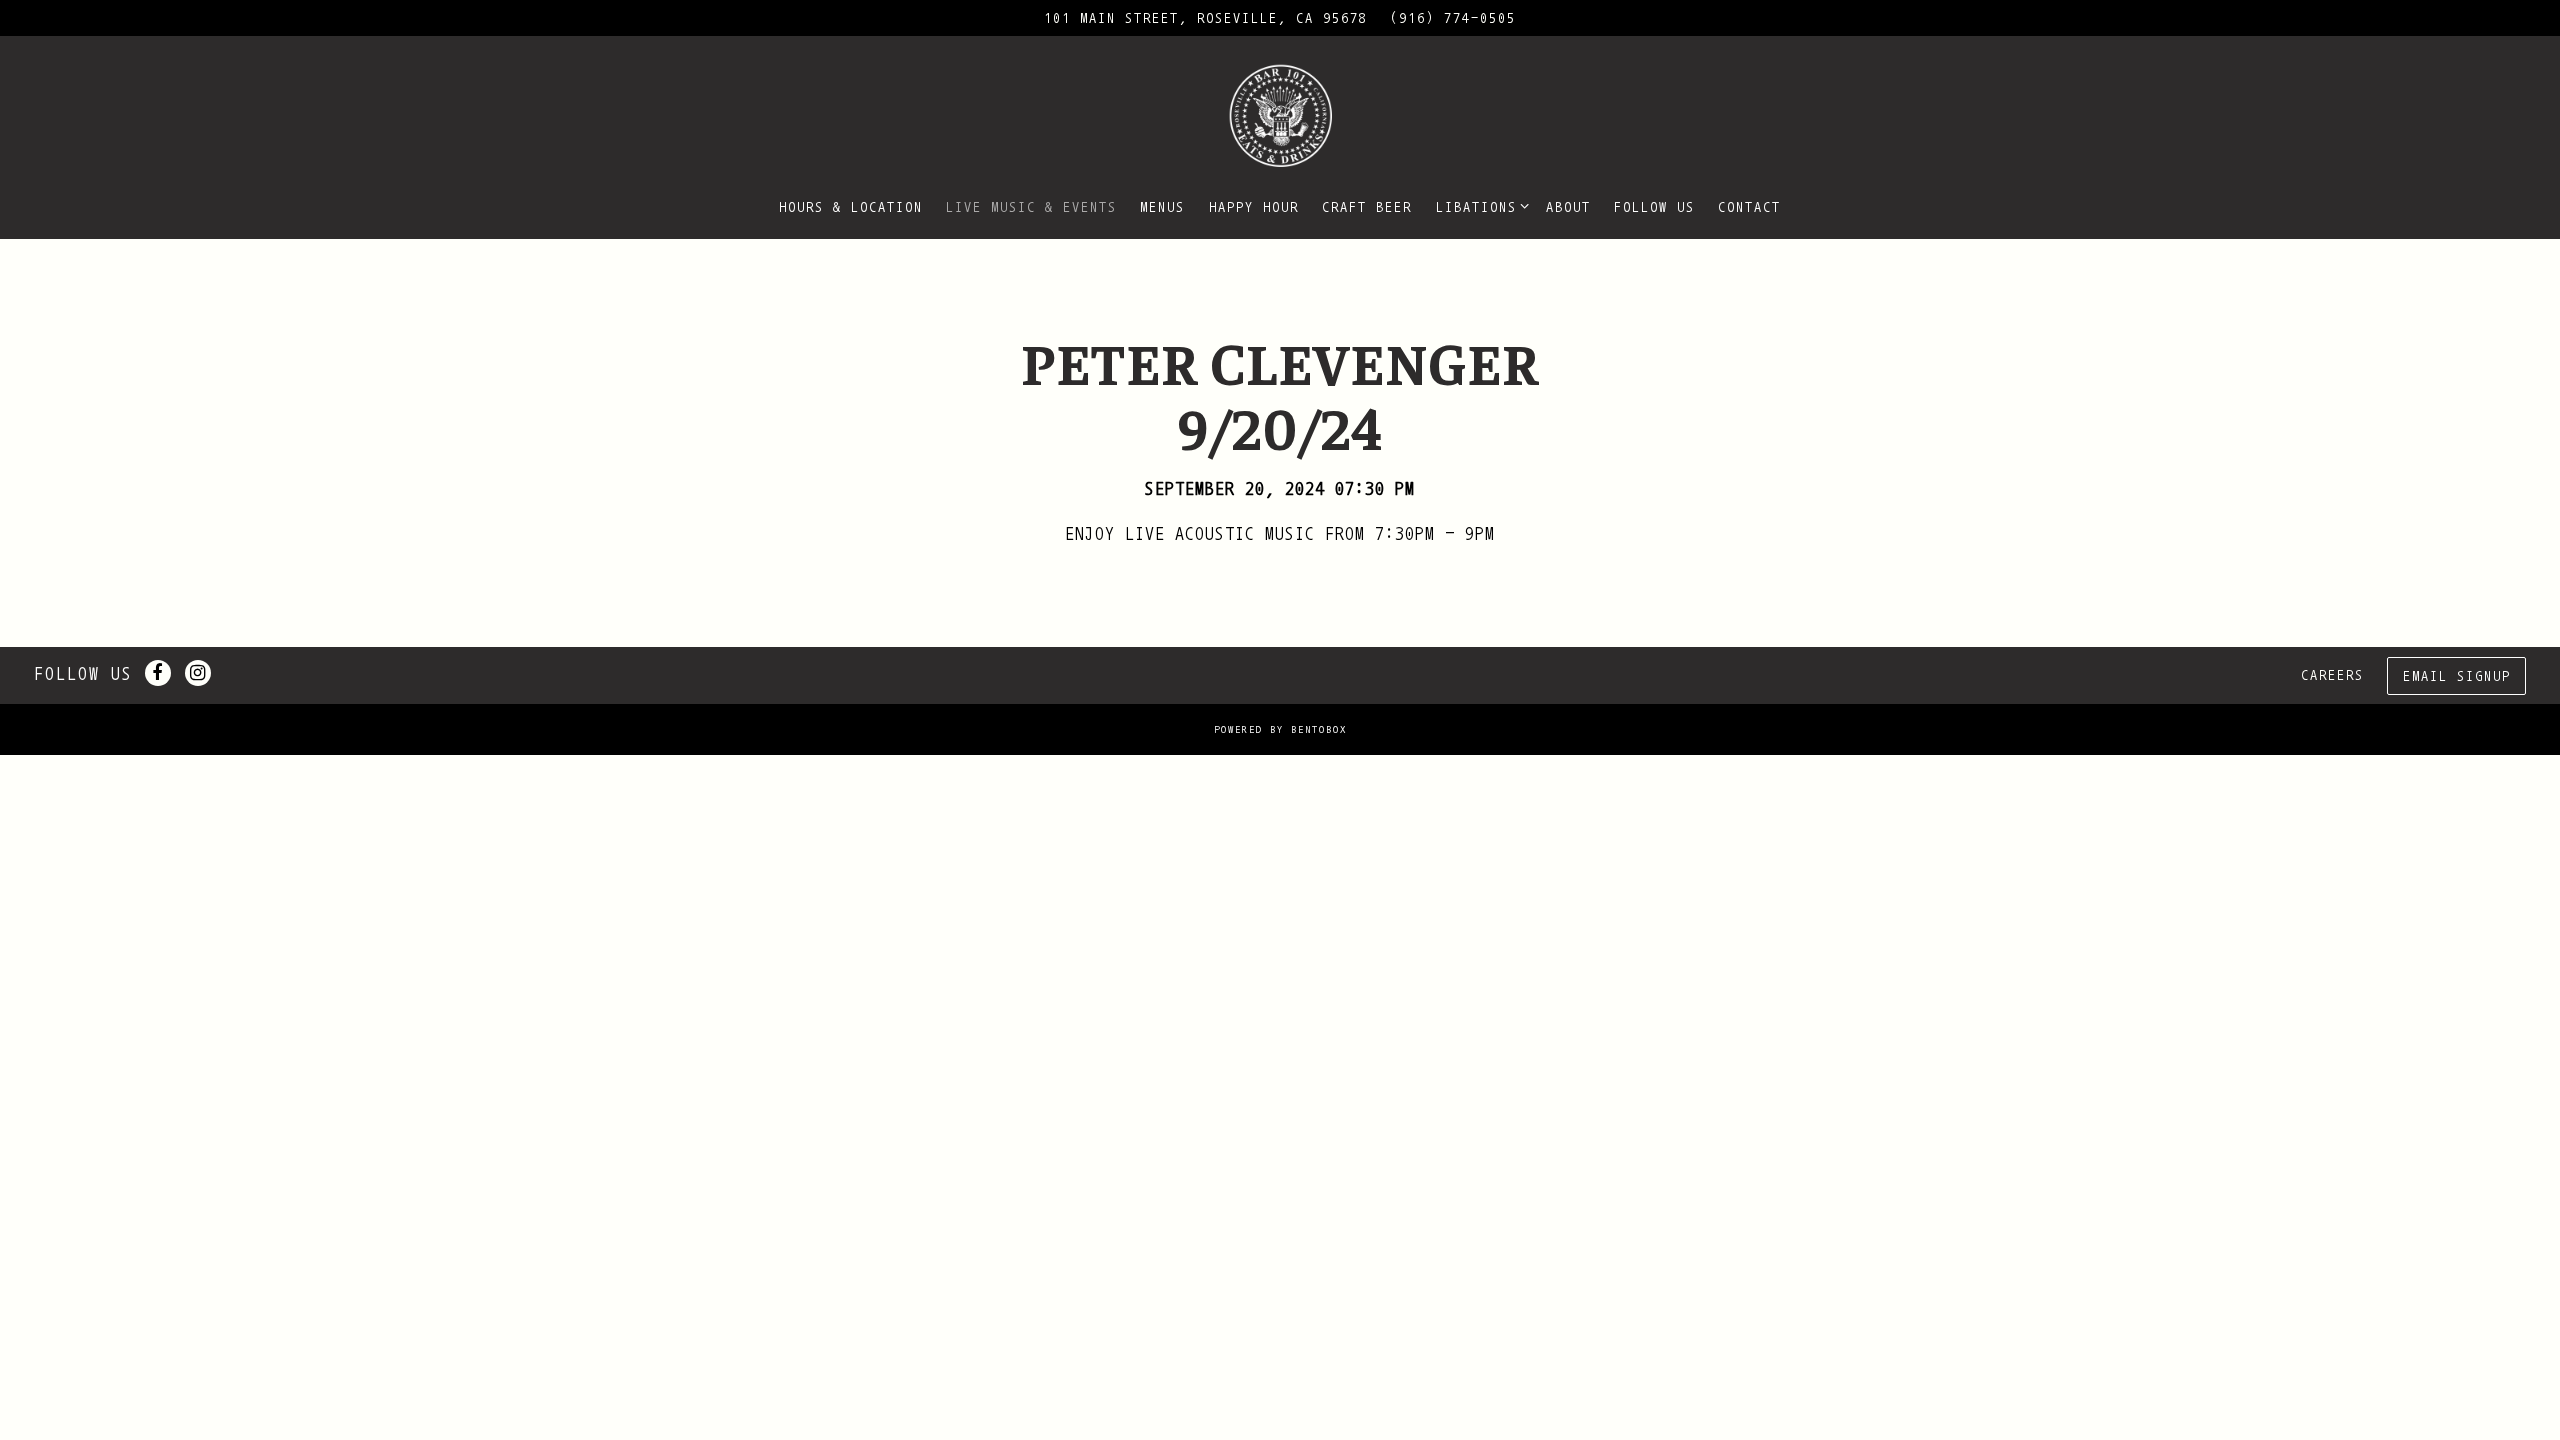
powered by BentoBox (1280, 729)
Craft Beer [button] (1367, 206)
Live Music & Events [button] (1031, 206)
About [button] (1568, 206)
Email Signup (2457, 675)
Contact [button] (1749, 206)
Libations (1479, 206)
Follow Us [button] (1654, 206)
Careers (2332, 674)
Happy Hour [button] (1254, 206)
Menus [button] (1162, 206)
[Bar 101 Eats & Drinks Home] (1280, 114)
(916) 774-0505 (1453, 17)
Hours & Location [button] (851, 206)
